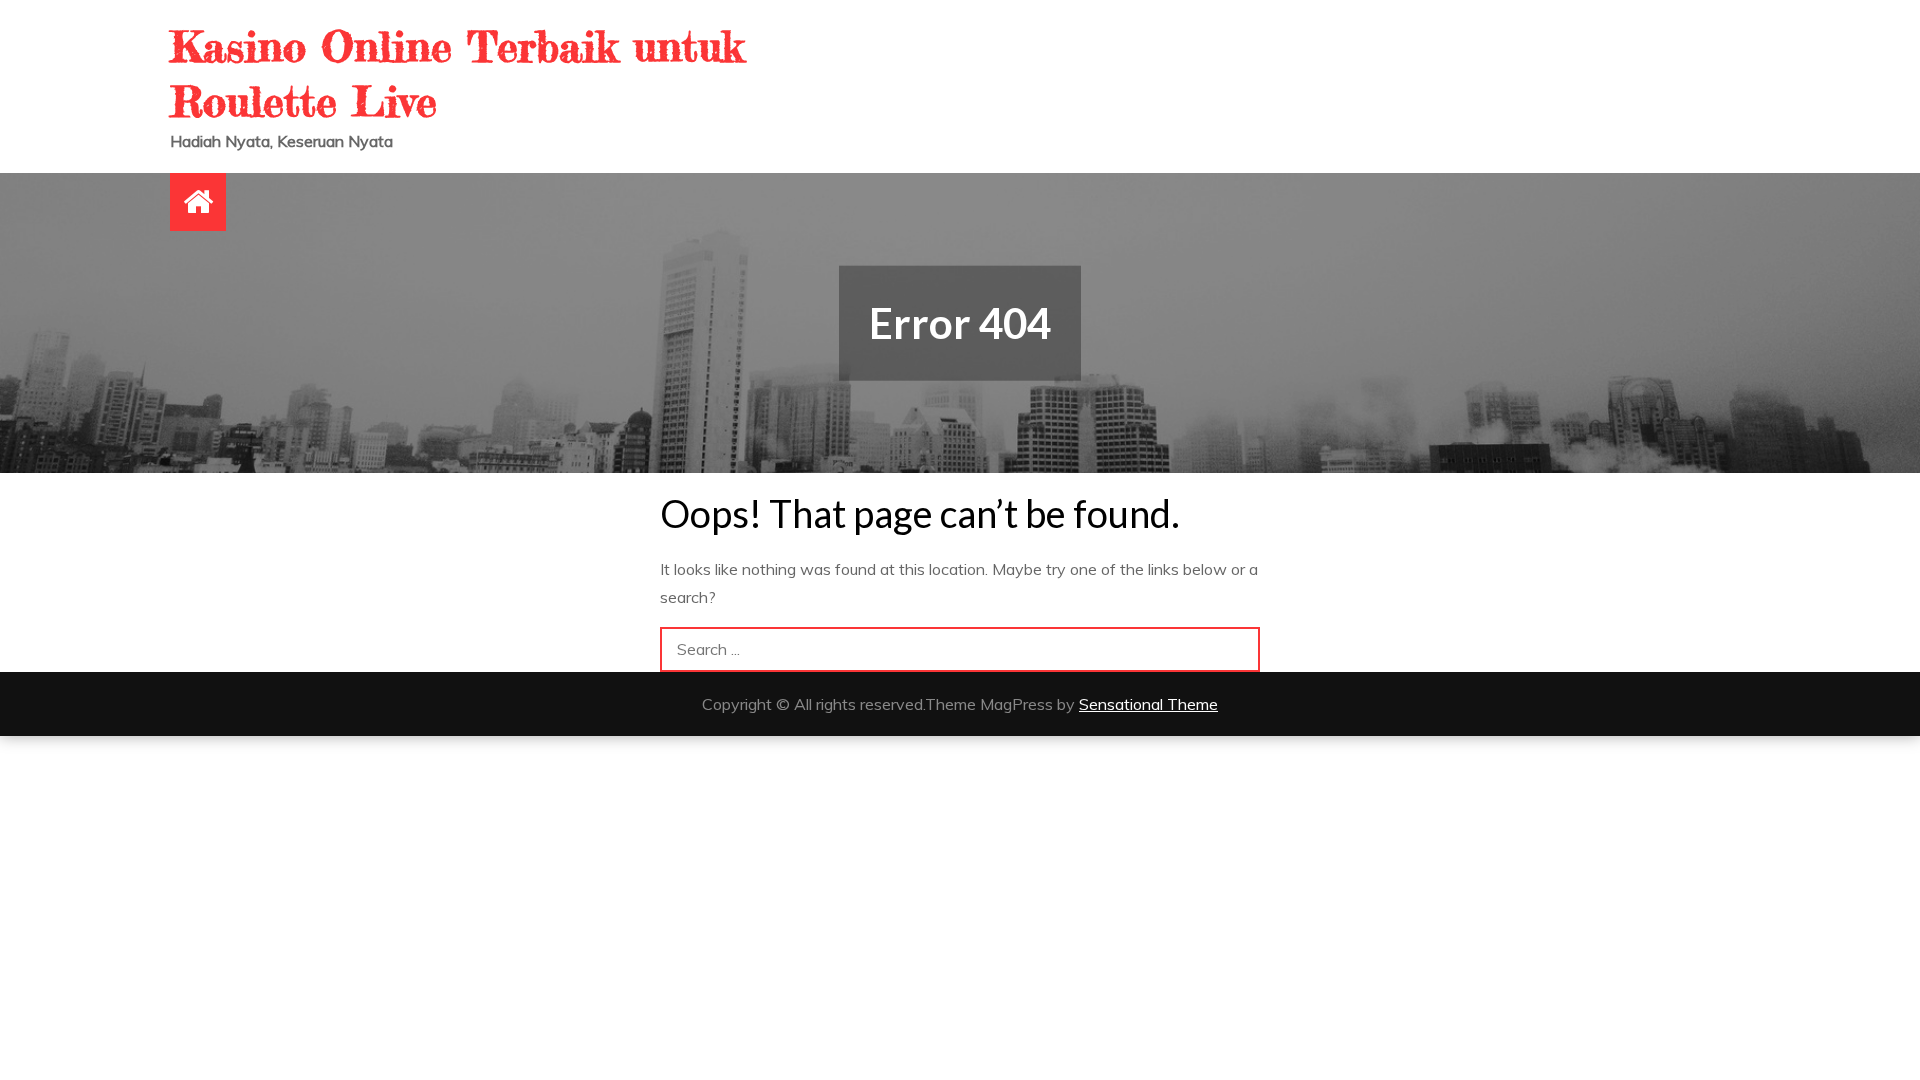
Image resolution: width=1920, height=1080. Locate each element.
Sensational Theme (1148, 704)
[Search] (1237, 649)
